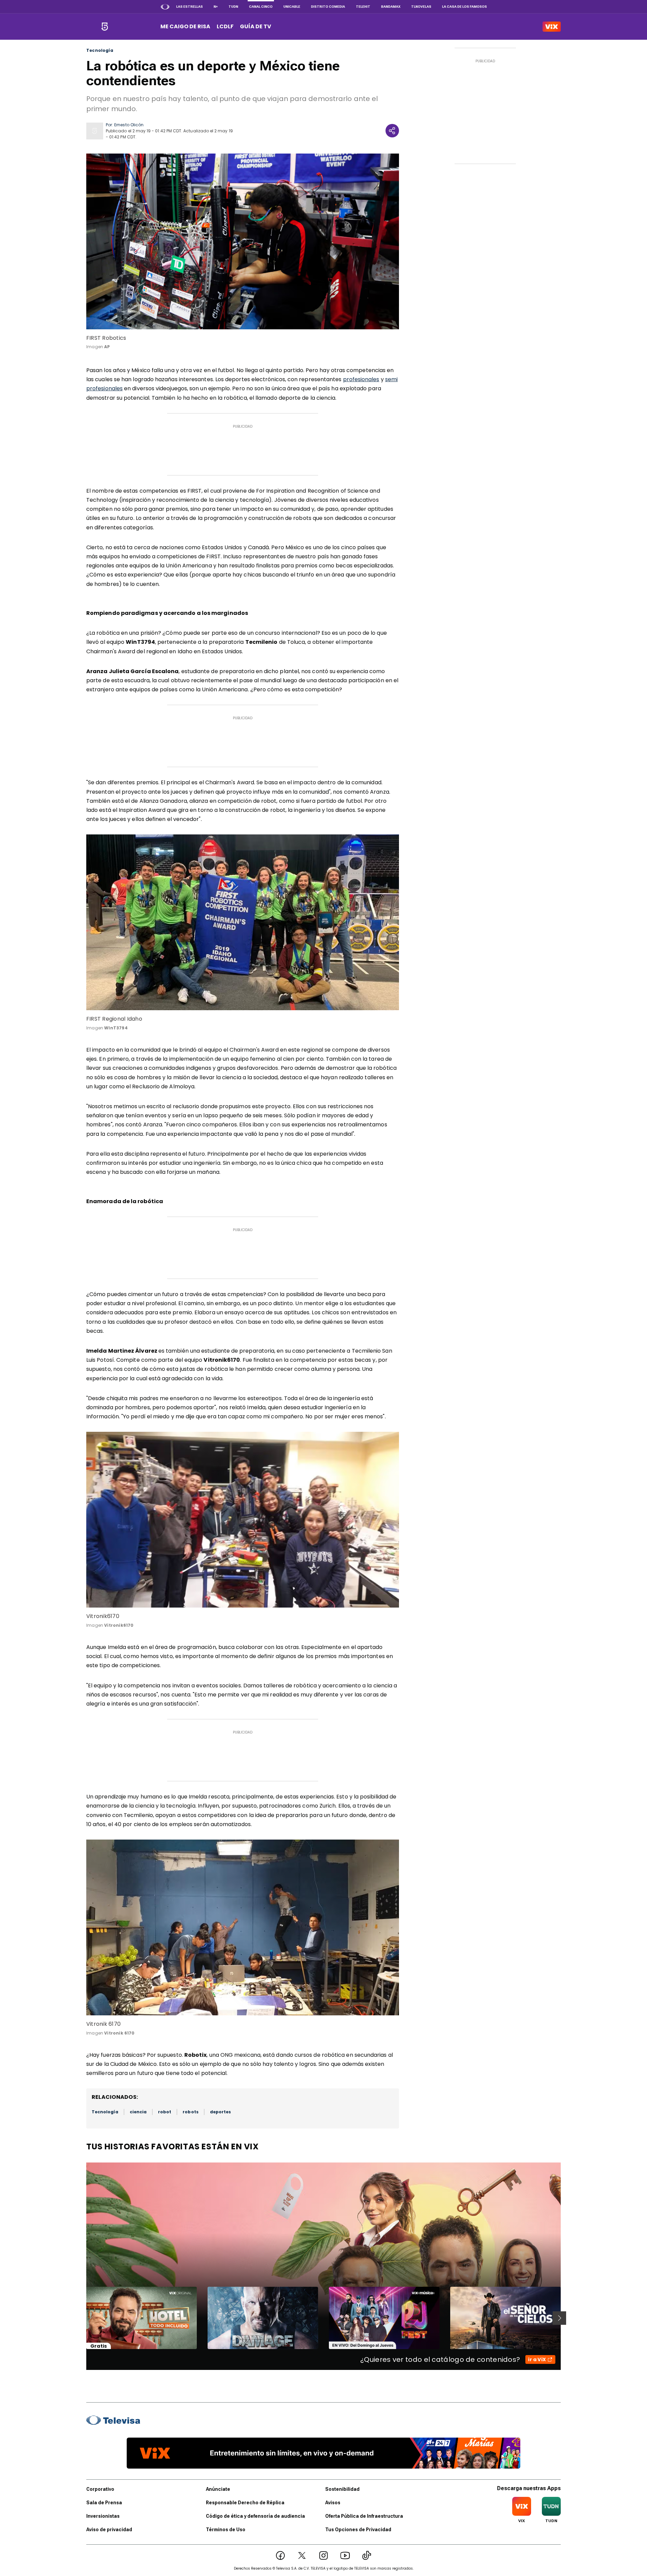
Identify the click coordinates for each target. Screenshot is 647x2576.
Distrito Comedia (328, 7)
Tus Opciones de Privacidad (358, 2530)
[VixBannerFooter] (323, 2453)
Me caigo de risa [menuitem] (185, 26)
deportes (220, 2112)
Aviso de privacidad (109, 2530)
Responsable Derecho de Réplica (245, 2503)
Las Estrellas (190, 7)
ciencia (138, 2112)
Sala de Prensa (104, 2503)
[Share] (392, 131)
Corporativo (100, 2489)
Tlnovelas (421, 7)
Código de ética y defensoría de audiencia (255, 2516)
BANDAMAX (391, 7)
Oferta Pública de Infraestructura (364, 2516)
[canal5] (105, 27)
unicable (292, 7)
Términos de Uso (226, 2530)
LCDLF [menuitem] (225, 26)
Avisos (333, 2503)
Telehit (363, 7)
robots (190, 2112)
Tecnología (100, 51)
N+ (216, 7)
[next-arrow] (559, 2318)
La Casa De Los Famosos (465, 7)
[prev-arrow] (82, 2318)
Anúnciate (218, 2489)
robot (165, 2112)
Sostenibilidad (342, 2489)
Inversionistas (103, 2516)
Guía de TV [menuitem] (256, 26)
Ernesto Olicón (129, 125)
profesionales (361, 379)
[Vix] (552, 27)
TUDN (233, 7)
